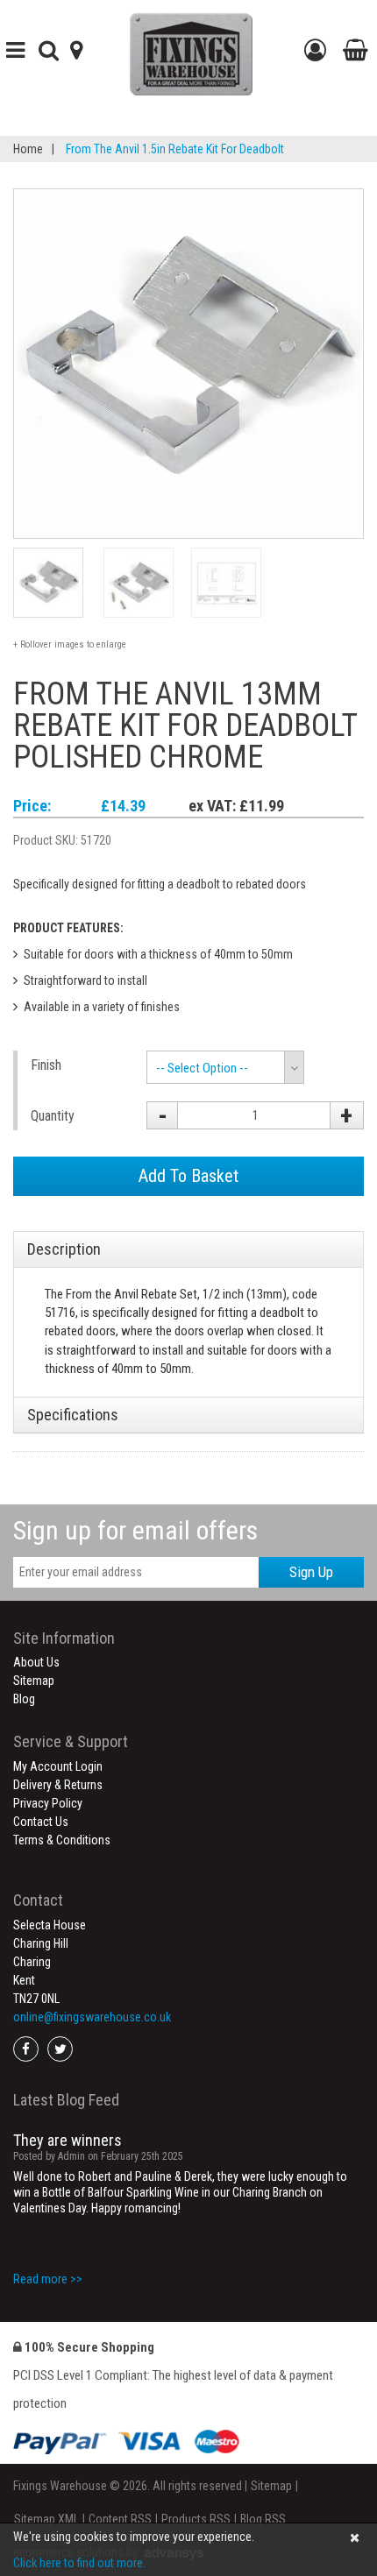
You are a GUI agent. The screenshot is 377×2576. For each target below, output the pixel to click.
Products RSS (196, 2519)
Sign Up (311, 1572)
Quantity (53, 1116)
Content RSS (120, 2519)
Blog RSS (263, 2519)
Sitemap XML (46, 2519)
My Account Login (58, 1766)
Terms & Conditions (62, 1840)
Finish (46, 1065)
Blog (24, 1699)
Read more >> (48, 2279)
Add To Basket (188, 1176)
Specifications (73, 1415)
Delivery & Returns (58, 1785)
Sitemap (34, 1681)
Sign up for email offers (135, 1530)
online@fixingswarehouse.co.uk (92, 2017)
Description (64, 1249)
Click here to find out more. (79, 2563)
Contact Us (41, 1822)
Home (28, 149)
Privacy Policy (48, 1803)
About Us (36, 1662)
